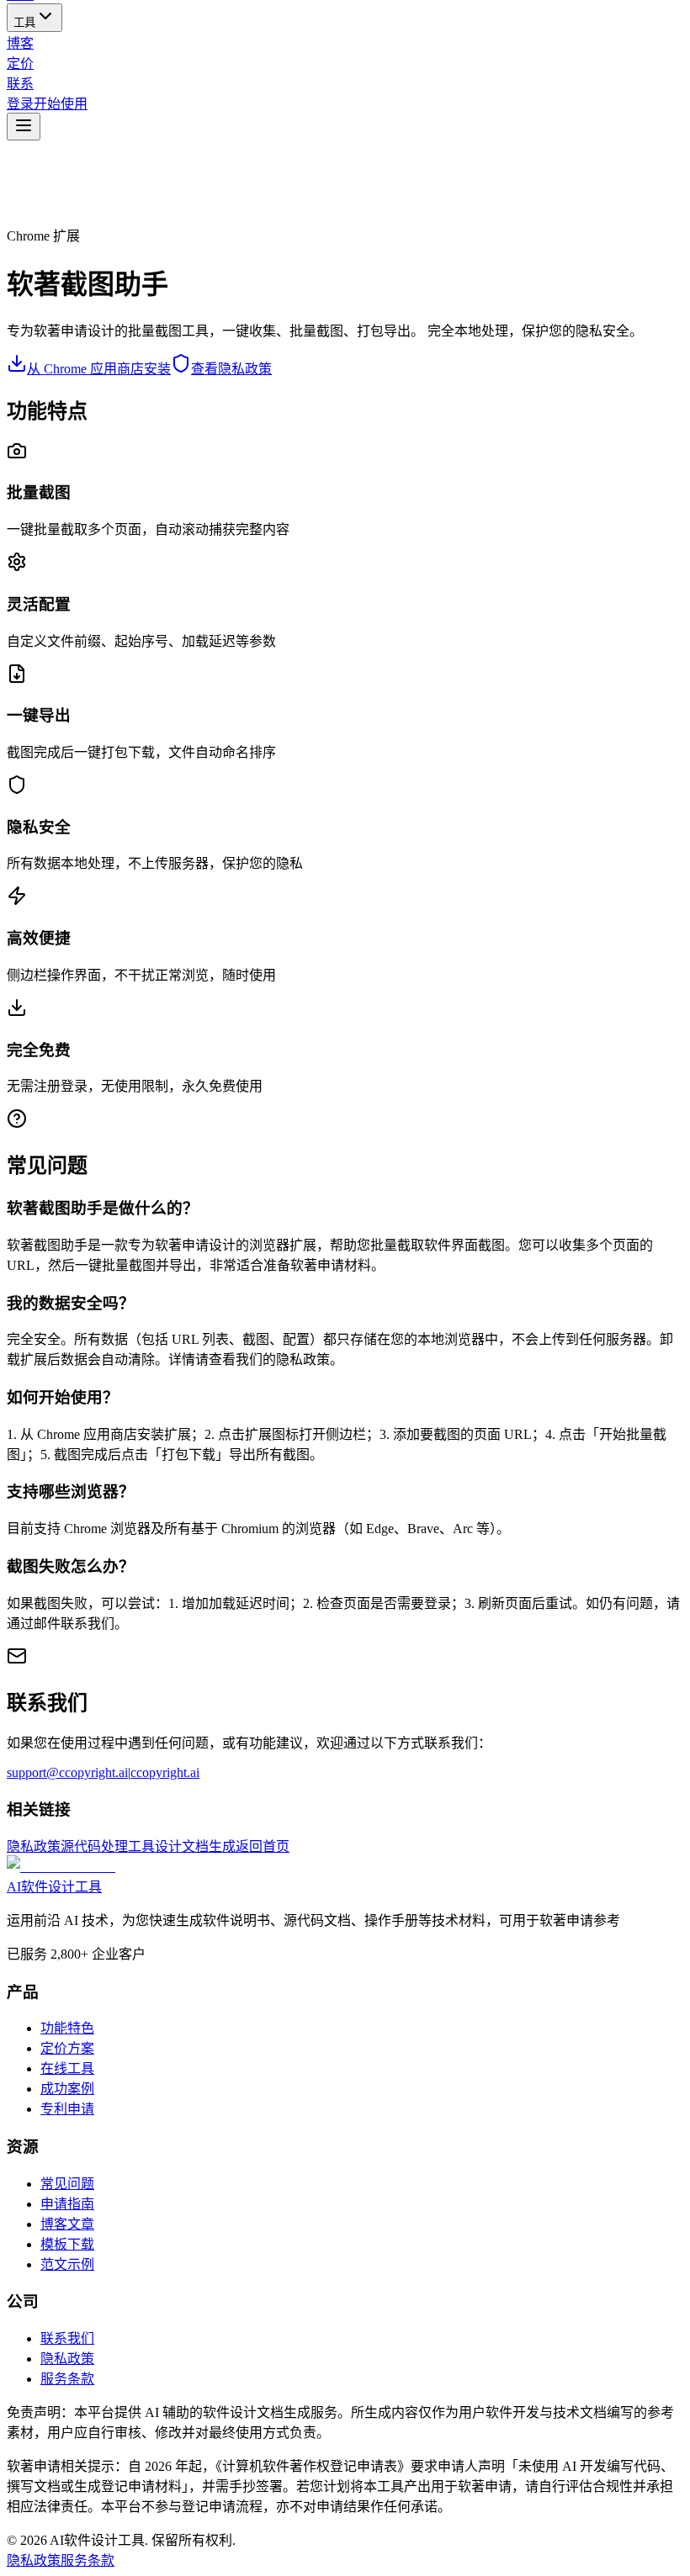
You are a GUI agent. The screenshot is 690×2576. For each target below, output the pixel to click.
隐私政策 (34, 1846)
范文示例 (67, 2264)
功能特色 (67, 2028)
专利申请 (67, 2109)
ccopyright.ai (165, 1772)
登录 (20, 104)
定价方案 (67, 2048)
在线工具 (67, 2068)
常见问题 (67, 2184)
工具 (24, 22)
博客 (20, 43)
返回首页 (263, 1846)
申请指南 (67, 2204)
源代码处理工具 (108, 1846)
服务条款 (67, 2379)
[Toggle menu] (24, 127)
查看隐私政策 (231, 369)
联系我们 (67, 2338)
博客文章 (67, 2224)
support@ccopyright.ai (67, 1772)
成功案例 (67, 2089)
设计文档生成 (195, 1846)
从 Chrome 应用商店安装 (99, 369)
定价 (20, 63)
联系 (20, 84)
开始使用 (61, 104)
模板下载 (67, 2244)
